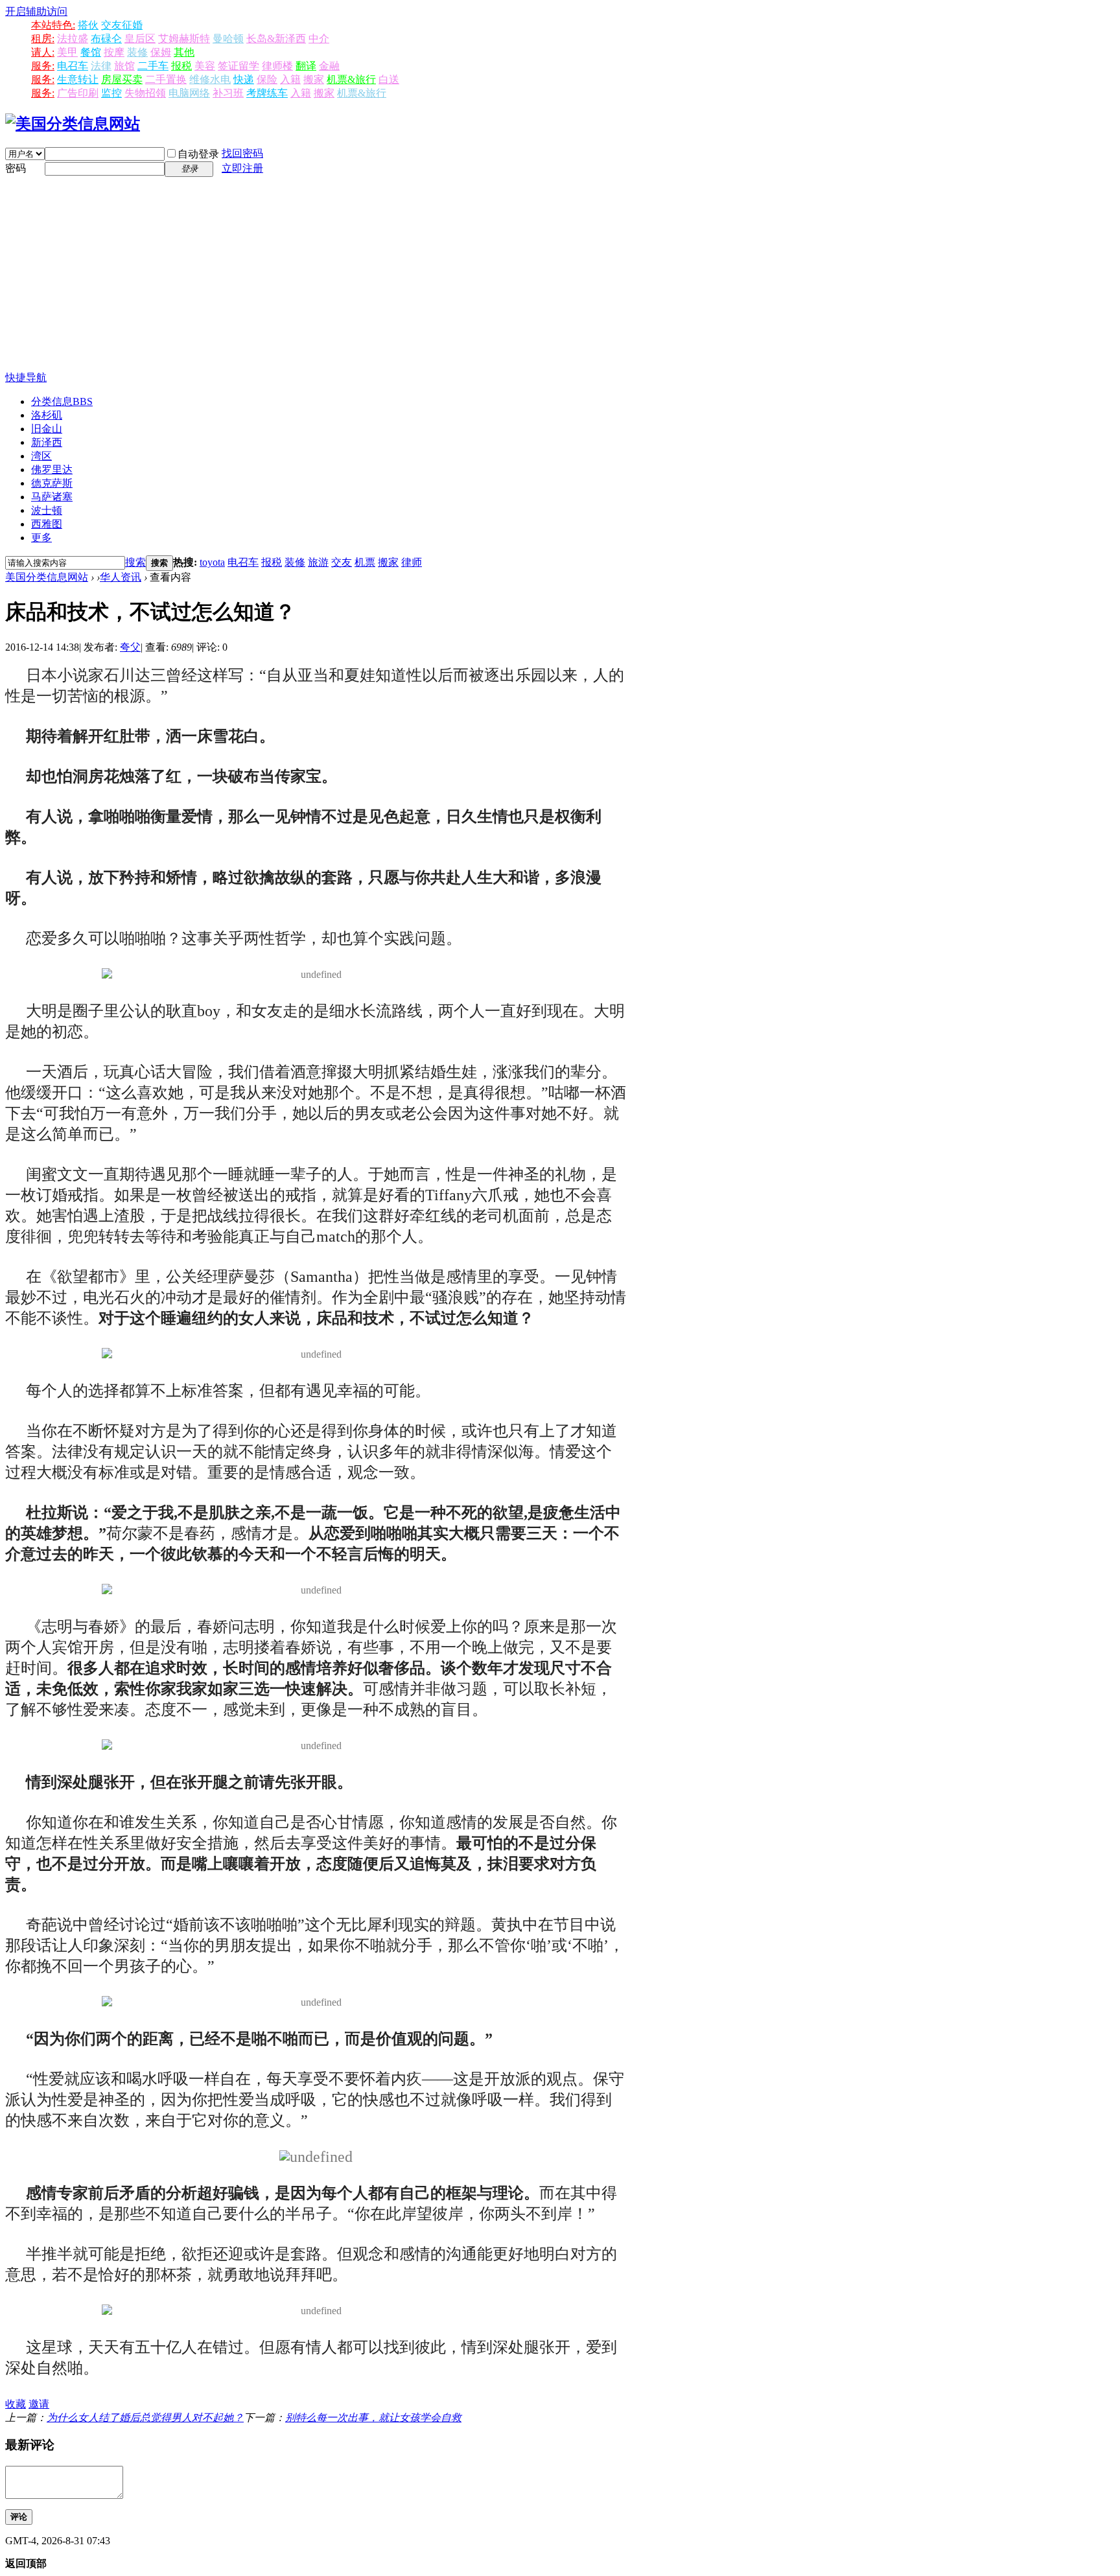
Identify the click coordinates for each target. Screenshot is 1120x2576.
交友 (342, 562)
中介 (319, 39)
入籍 (290, 79)
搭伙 (88, 25)
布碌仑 (106, 39)
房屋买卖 (122, 79)
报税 (181, 66)
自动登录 (198, 154)
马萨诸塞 (52, 497)
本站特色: (53, 25)
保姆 (161, 52)
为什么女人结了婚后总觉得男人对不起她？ (145, 2418)
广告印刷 (78, 93)
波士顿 (47, 510)
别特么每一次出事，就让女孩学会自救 (373, 2418)
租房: (43, 39)
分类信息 (62, 401)
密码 (16, 168)
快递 (244, 79)
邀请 (39, 2404)
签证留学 (239, 66)
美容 (205, 66)
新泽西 (47, 442)
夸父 (130, 647)
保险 (267, 79)
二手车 (153, 66)
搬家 (314, 79)
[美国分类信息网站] (73, 124)
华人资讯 (121, 577)
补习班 (228, 93)
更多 (41, 538)
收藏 (16, 2404)
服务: (43, 66)
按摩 (114, 52)
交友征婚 (122, 25)
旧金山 (47, 429)
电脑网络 (189, 93)
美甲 (67, 52)
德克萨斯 (52, 483)
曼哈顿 (228, 39)
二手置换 (166, 79)
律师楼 (277, 66)
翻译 (306, 66)
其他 (184, 52)
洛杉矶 (47, 415)
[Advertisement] (560, 274)
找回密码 (242, 153)
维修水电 (210, 79)
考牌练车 (267, 93)
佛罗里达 (52, 470)
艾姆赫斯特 (184, 39)
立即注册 (242, 168)
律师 (412, 562)
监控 (111, 93)
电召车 (73, 66)
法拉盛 (73, 39)
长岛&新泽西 (276, 39)
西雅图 (47, 524)
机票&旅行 (351, 79)
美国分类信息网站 (47, 577)
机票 (365, 562)
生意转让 (78, 79)
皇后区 (140, 39)
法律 (101, 66)
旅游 (318, 562)
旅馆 (124, 66)
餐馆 (91, 52)
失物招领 (145, 93)
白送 (389, 79)
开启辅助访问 (36, 11)
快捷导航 (26, 377)
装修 (137, 52)
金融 (329, 66)
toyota (212, 562)
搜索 (135, 562)
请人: (43, 52)
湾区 (41, 456)
